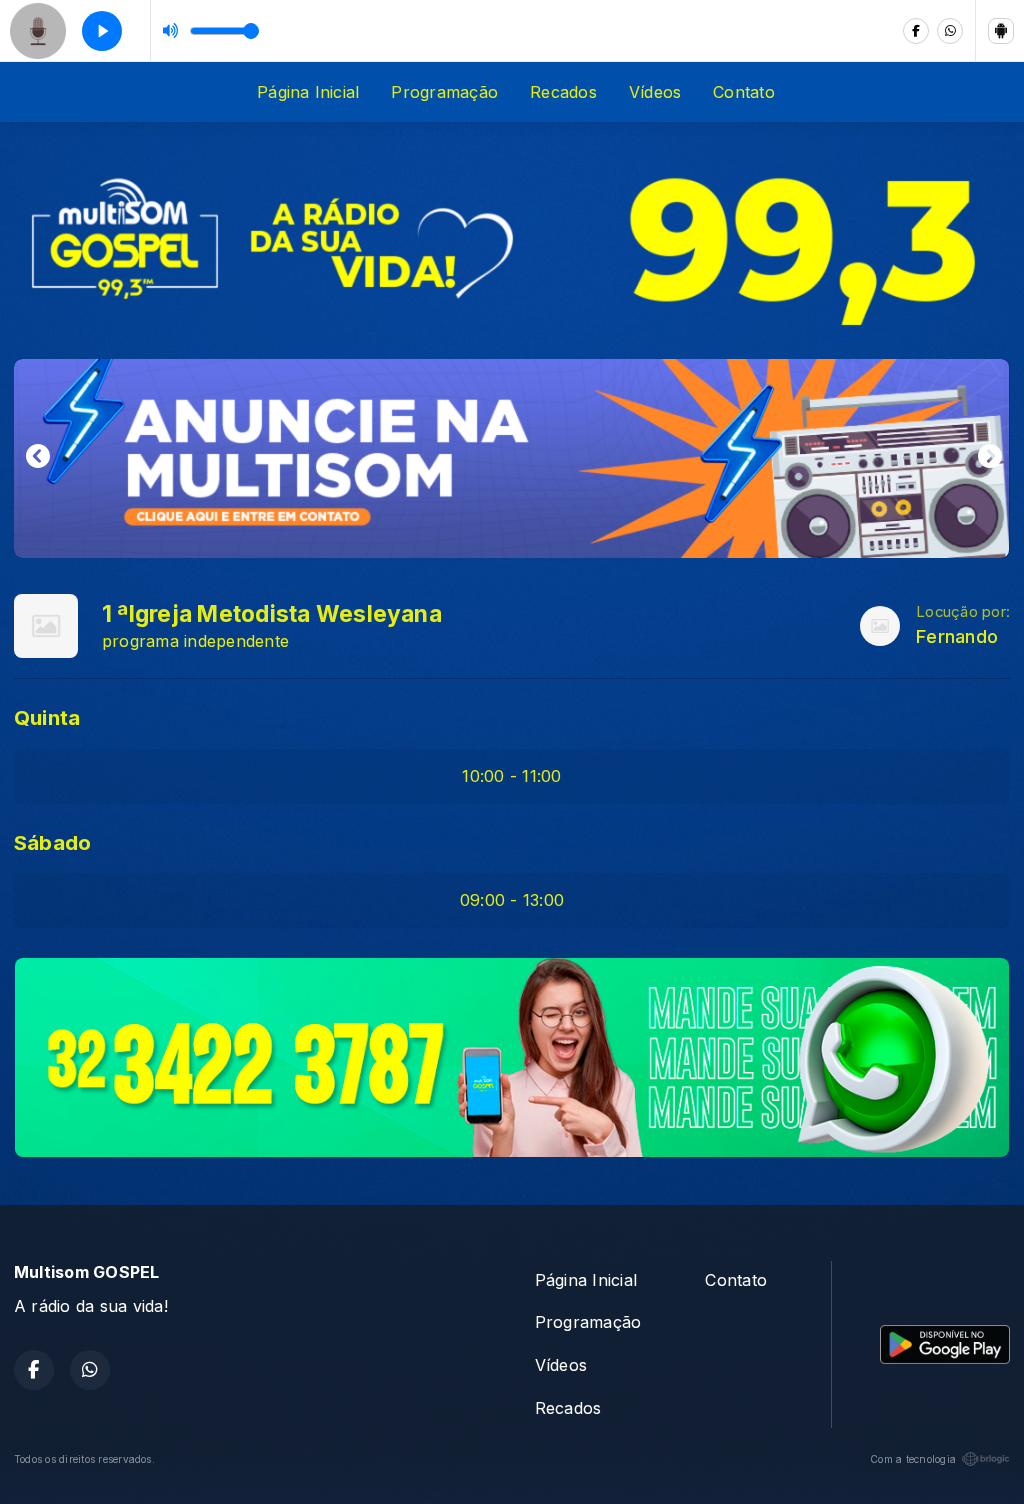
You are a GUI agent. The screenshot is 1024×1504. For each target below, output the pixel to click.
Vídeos (655, 92)
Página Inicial (308, 92)
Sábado (52, 842)
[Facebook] (916, 31)
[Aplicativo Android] (1001, 31)
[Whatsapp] (950, 31)
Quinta (47, 717)
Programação (444, 92)
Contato (744, 92)
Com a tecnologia (913, 1459)
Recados (563, 92)
